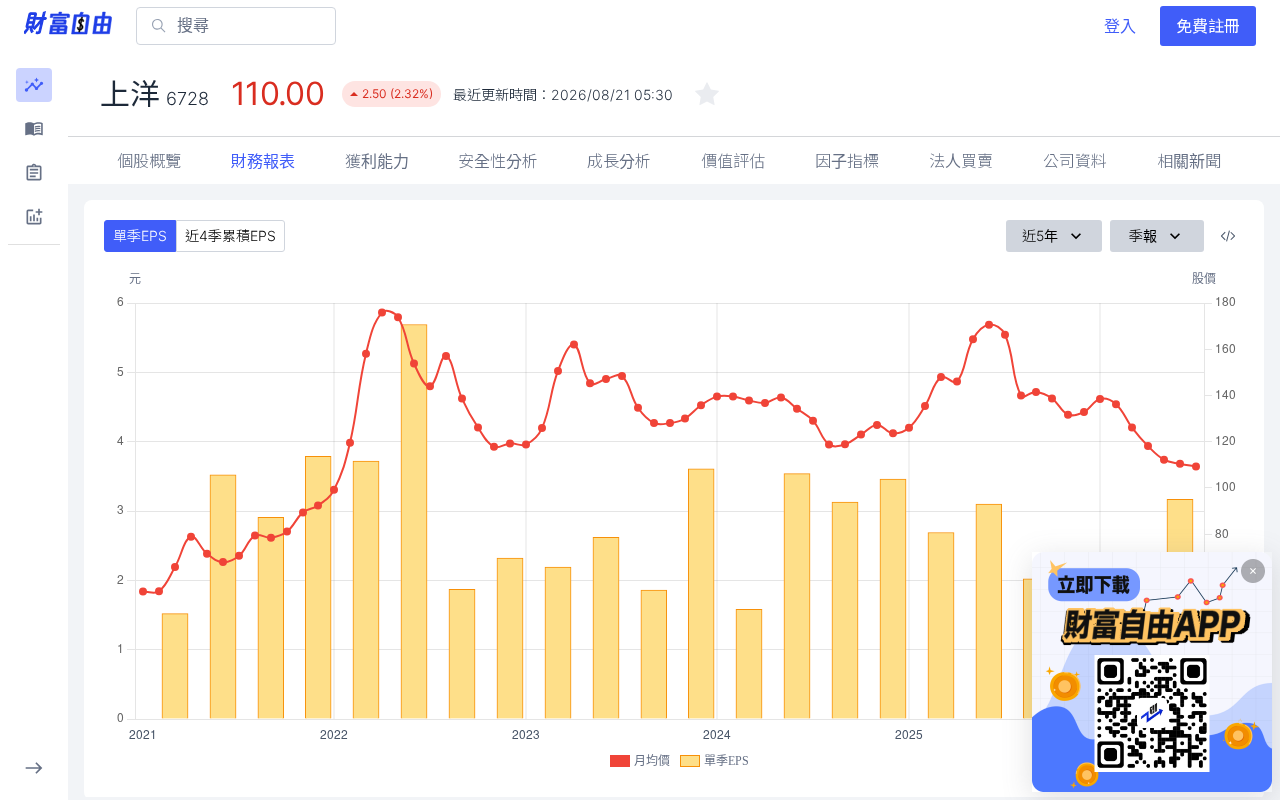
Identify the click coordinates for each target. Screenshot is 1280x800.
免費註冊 (1208, 26)
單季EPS (140, 235)
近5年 (1040, 235)
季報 (1143, 235)
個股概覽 (149, 161)
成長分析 (619, 161)
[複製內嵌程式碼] (1228, 236)
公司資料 (1075, 161)
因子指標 (847, 161)
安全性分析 (498, 161)
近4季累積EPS (230, 235)
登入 (1120, 26)
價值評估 (733, 161)
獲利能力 (377, 161)
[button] (34, 85)
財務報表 (263, 161)
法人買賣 (961, 161)
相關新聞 (1189, 161)
